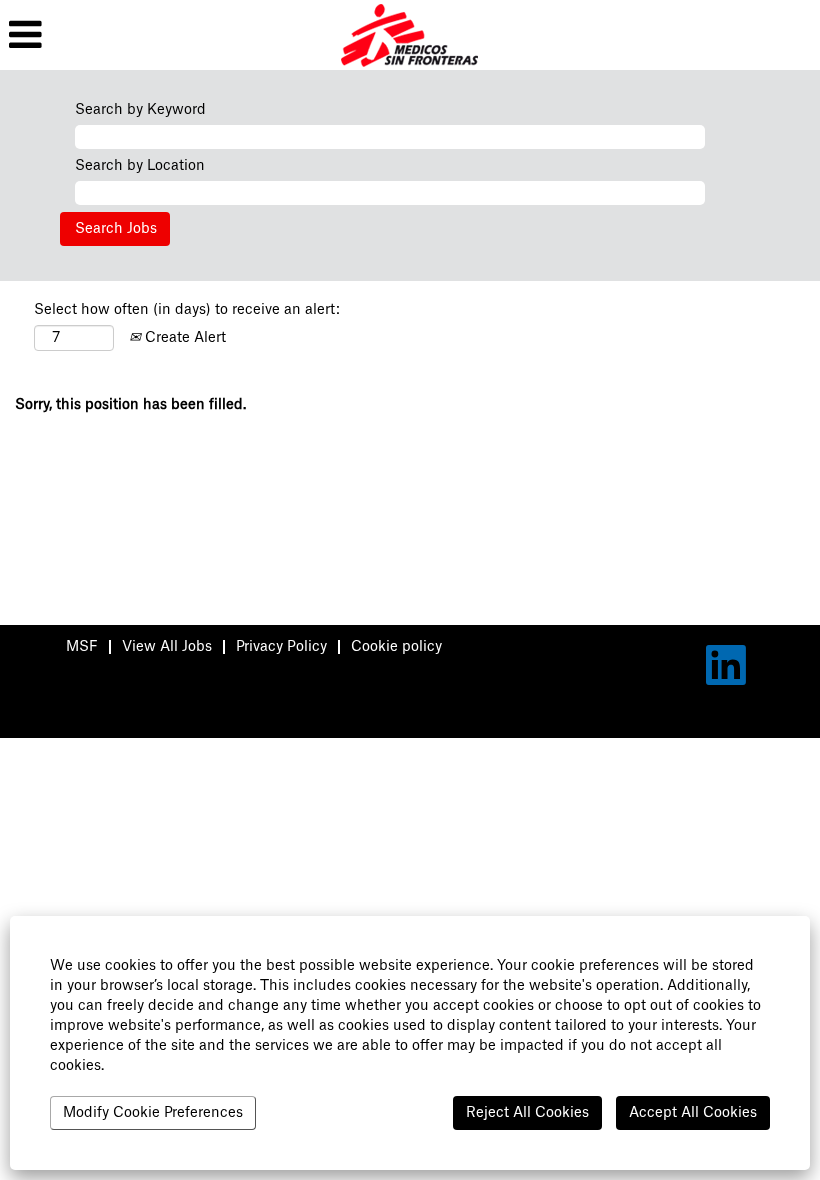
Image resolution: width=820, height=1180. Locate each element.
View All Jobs (167, 647)
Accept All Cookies (693, 1113)
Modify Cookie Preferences (153, 1113)
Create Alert (183, 338)
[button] (136, 34)
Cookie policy (396, 647)
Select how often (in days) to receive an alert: (187, 310)
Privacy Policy (281, 647)
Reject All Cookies (527, 1113)
